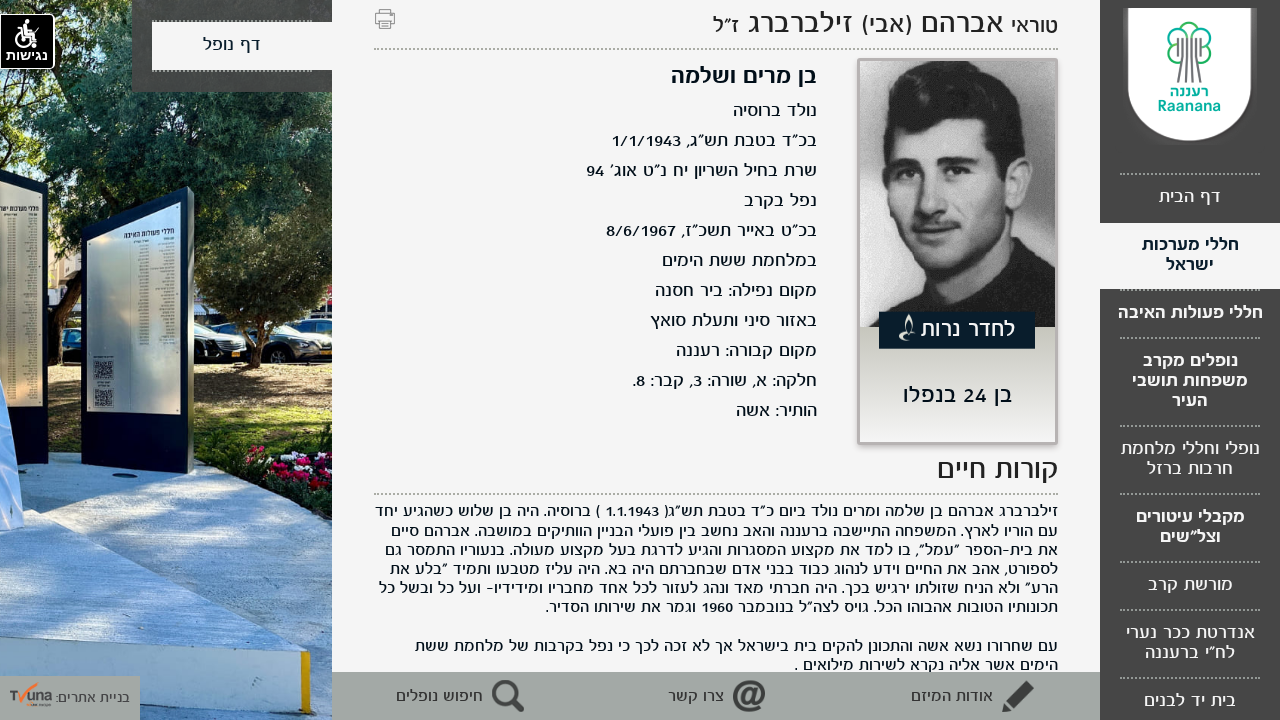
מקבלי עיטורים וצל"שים (1190, 527)
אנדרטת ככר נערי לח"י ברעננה (1190, 643)
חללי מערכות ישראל (1190, 255)
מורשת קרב (1190, 585)
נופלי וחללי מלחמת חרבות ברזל (1190, 459)
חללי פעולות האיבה (1190, 313)
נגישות (27, 55)
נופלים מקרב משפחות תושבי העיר (1190, 381)
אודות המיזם (952, 697)
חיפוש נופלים (439, 697)
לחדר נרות (968, 330)
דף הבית (1190, 197)
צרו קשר (696, 697)
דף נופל (232, 45)
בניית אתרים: (91, 698)
